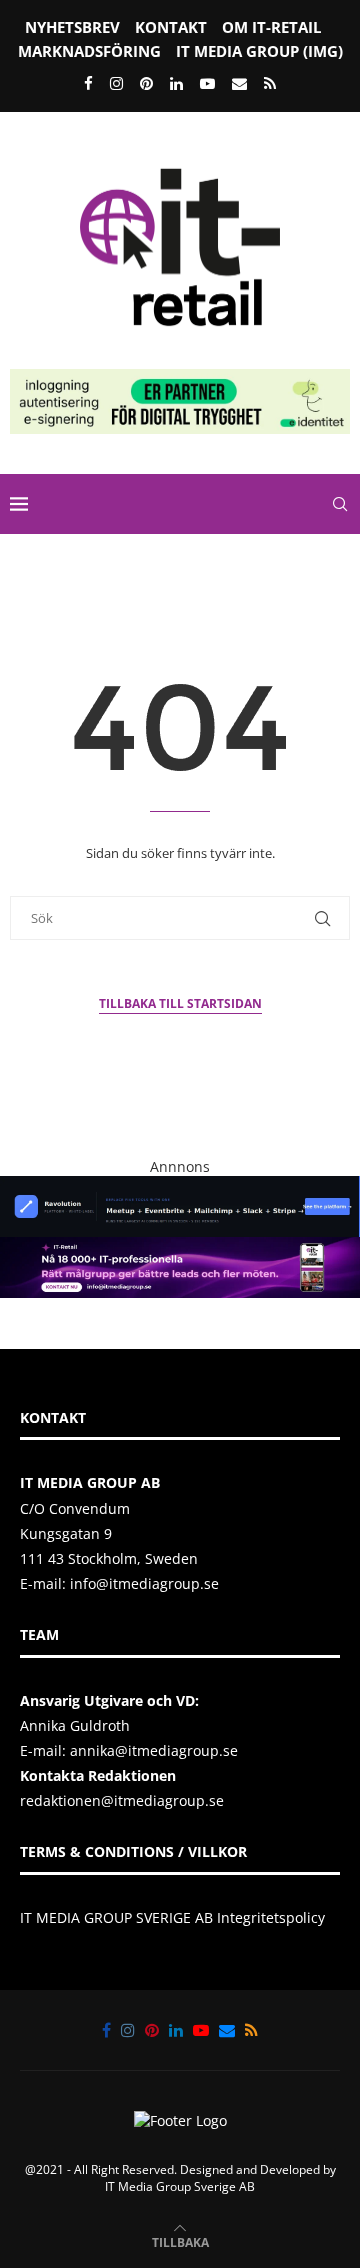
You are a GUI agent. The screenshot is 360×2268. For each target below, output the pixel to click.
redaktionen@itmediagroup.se (122, 1800)
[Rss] (270, 83)
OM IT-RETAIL (271, 27)
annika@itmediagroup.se (154, 1750)
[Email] (239, 83)
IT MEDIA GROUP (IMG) (259, 51)
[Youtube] (207, 83)
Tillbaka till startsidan (180, 1003)
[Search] (340, 504)
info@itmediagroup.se (144, 1583)
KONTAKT (171, 27)
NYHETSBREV (72, 27)
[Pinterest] (146, 83)
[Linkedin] (176, 83)
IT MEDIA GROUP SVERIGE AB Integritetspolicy (172, 1917)
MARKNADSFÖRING (89, 51)
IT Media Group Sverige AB (180, 2186)
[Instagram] (116, 83)
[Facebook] (88, 83)
